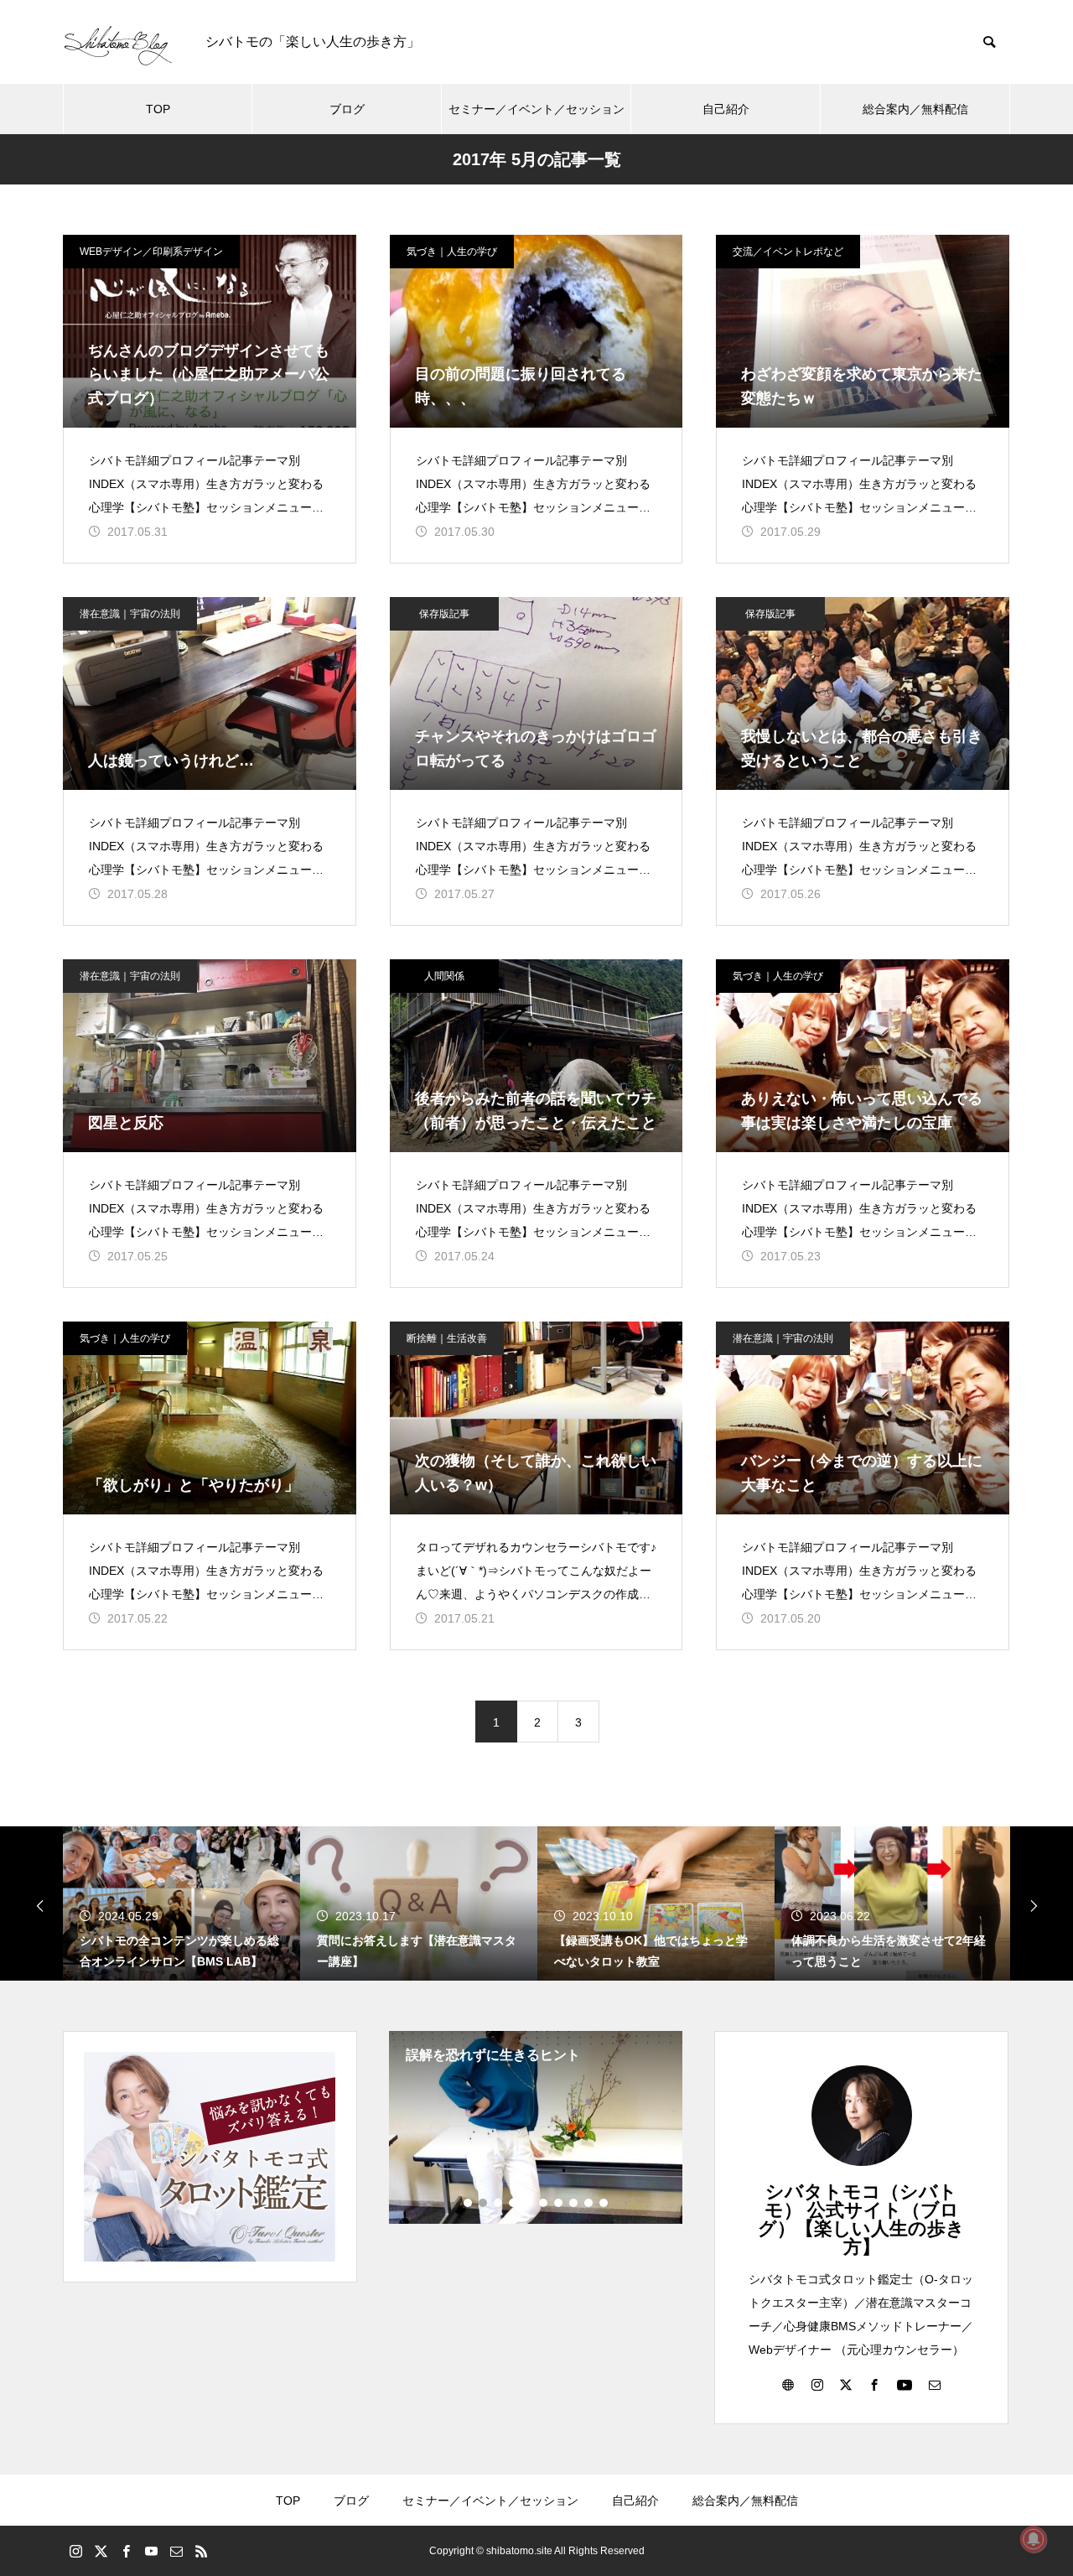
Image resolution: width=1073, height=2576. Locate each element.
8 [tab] (574, 2203)
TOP (158, 109)
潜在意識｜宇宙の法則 (130, 614)
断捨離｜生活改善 (447, 1338)
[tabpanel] (536, 2127)
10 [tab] (604, 2203)
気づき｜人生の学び (452, 252)
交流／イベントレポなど (788, 252)
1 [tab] (469, 2203)
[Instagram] (817, 2384)
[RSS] (201, 2551)
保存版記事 (444, 614)
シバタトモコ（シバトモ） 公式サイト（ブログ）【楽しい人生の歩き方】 (861, 2219)
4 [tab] (514, 2203)
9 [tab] (589, 2203)
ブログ (347, 109)
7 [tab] (559, 2203)
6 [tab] (544, 2203)
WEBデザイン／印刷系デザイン (151, 252)
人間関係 (444, 976)
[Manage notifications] (1034, 2539)
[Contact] (935, 2384)
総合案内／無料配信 (915, 109)
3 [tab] (499, 2203)
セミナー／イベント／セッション (536, 109)
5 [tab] (529, 2203)
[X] (846, 2384)
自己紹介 (726, 109)
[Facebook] (874, 2384)
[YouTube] (905, 2384)
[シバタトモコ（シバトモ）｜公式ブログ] (117, 42)
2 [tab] (484, 2203)
